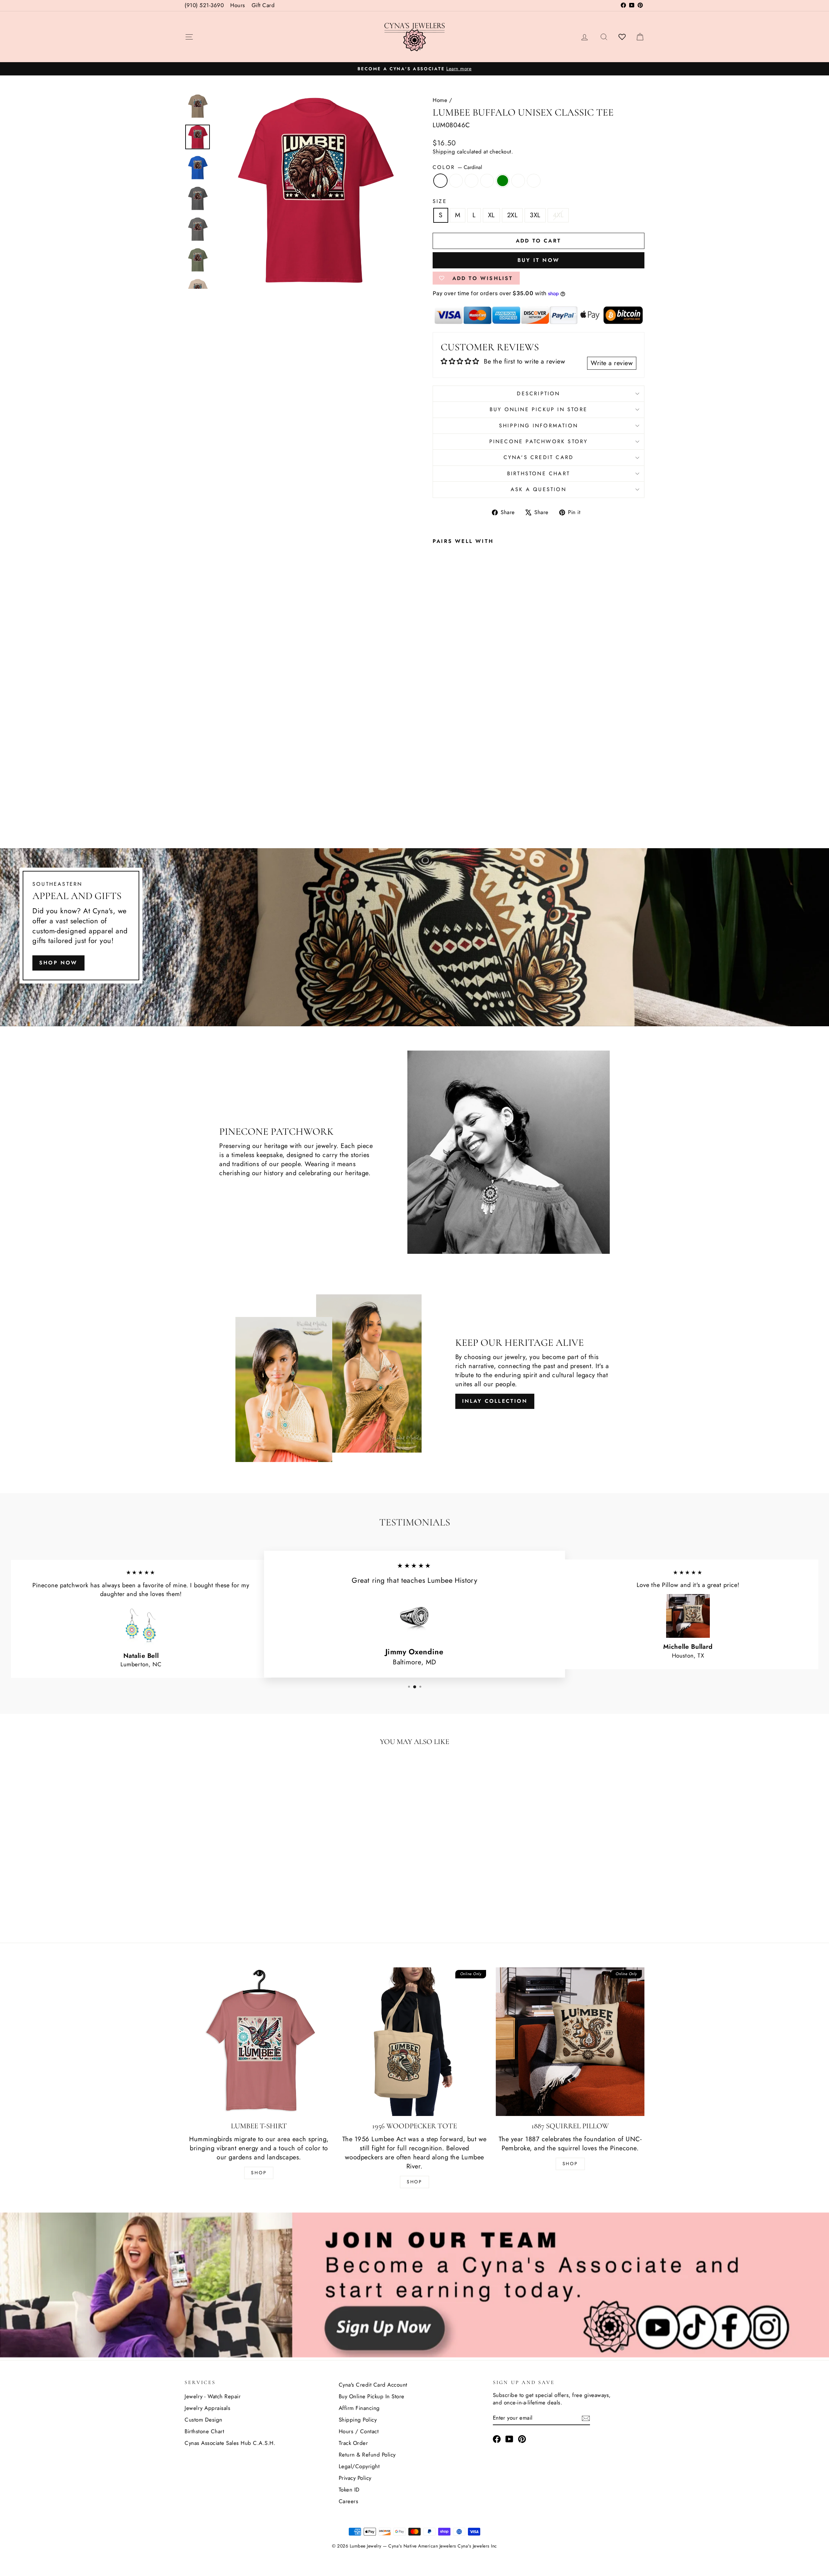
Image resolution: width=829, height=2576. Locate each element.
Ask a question (539, 489)
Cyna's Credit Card (539, 457)
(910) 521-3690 (204, 5)
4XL (558, 215)
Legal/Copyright (359, 2466)
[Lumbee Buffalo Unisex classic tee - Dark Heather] (454, 796)
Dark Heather (471, 181)
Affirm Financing (359, 2408)
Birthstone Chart (539, 473)
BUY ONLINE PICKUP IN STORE (539, 409)
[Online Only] (313, 191)
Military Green (503, 181)
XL (491, 215)
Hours (238, 5)
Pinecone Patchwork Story (539, 441)
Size (440, 201)
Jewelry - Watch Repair (213, 2396)
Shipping (444, 152)
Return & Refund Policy (367, 2455)
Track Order (353, 2443)
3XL (535, 215)
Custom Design (204, 2420)
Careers (349, 2501)
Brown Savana (518, 181)
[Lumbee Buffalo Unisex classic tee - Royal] (446, 796)
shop (570, 2164)
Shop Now (58, 963)
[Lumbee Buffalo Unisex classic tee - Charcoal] (463, 796)
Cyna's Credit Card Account (373, 2385)
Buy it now (539, 260)
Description (538, 394)
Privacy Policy (355, 2478)
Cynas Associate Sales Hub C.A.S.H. (230, 2443)
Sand (534, 181)
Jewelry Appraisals (207, 2408)
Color (457, 167)
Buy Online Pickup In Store (372, 2396)
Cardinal (440, 181)
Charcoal (487, 181)
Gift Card (263, 5)
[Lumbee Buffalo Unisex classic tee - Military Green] (472, 796)
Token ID (349, 2490)
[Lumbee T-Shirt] (259, 2042)
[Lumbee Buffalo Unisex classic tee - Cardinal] (437, 796)
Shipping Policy (358, 2420)
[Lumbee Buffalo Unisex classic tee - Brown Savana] (481, 796)
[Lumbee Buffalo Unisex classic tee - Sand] (437, 804)
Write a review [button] (612, 363)
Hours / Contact (359, 2431)
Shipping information (539, 426)
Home (440, 100)
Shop (259, 2173)
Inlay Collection (495, 1401)
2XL (512, 215)
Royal (456, 181)
